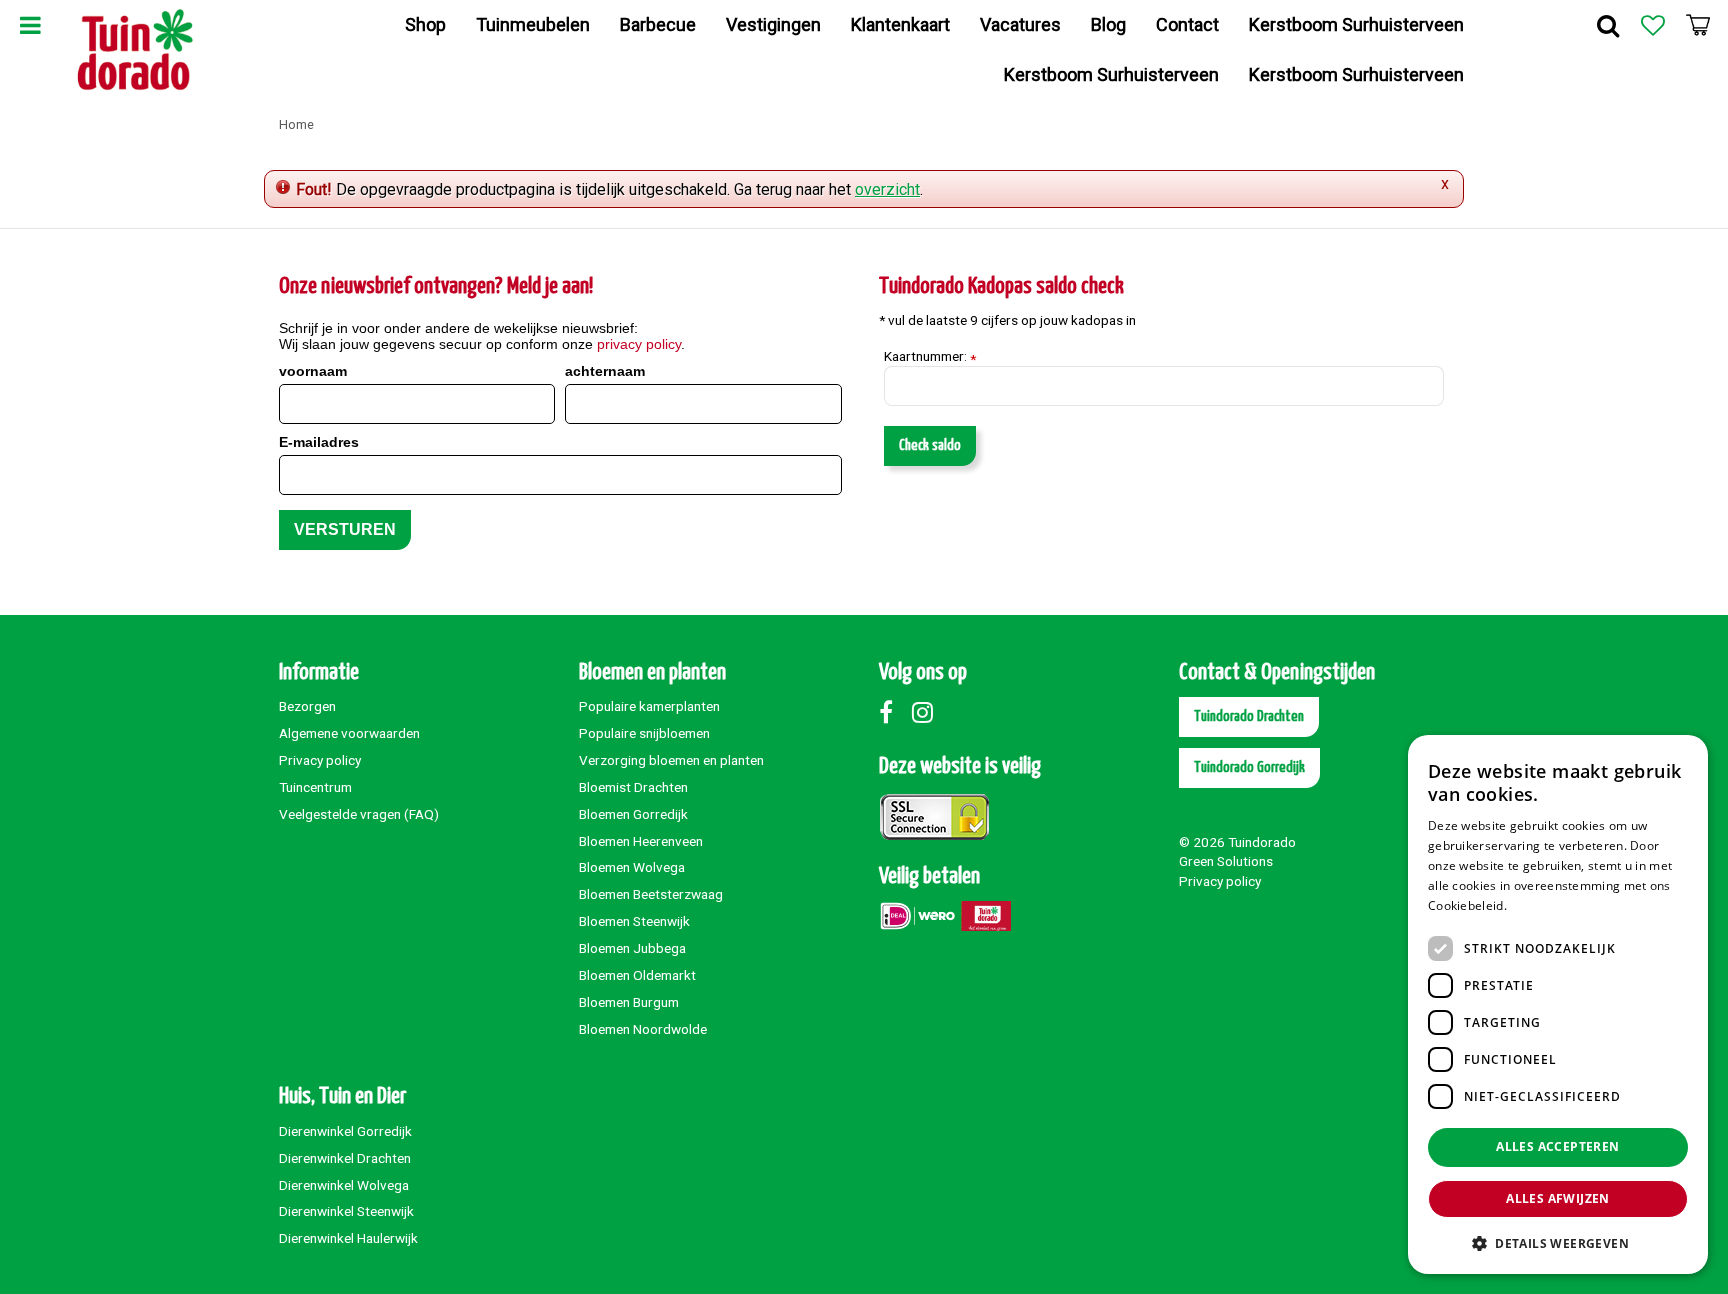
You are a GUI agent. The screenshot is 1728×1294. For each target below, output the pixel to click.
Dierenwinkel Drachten (345, 1158)
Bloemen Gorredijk (633, 814)
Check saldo (930, 445)
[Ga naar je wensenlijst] (1653, 25)
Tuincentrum (315, 787)
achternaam (605, 371)
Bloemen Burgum (629, 1002)
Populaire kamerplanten (649, 706)
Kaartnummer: (930, 357)
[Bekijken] (1698, 25)
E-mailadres (319, 442)
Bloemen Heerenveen (641, 841)
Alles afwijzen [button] (1558, 1198)
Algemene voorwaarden (349, 733)
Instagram (927, 712)
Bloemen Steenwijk (634, 921)
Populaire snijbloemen (644, 733)
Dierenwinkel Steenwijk (346, 1211)
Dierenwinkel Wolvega (344, 1185)
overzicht (887, 189)
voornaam (313, 371)
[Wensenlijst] (1653, 25)
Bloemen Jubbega (632, 948)
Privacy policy (320, 760)
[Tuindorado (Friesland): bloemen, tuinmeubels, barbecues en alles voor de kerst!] (135, 50)
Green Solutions (1226, 861)
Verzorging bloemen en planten (671, 760)
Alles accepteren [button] (1557, 1146)
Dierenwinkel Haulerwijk (348, 1238)
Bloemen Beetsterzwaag (651, 894)
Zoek (1608, 25)
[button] (1558, 1242)
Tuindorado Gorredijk (1249, 767)
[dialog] (1558, 1004)
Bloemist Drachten (633, 787)
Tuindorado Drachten (1249, 716)
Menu (30, 25)
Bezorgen (307, 706)
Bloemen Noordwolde (643, 1029)
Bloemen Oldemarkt (637, 975)
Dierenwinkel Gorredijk (345, 1131)
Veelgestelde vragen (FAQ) (359, 814)
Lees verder (1544, 905)
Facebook (894, 712)
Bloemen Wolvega (632, 867)
